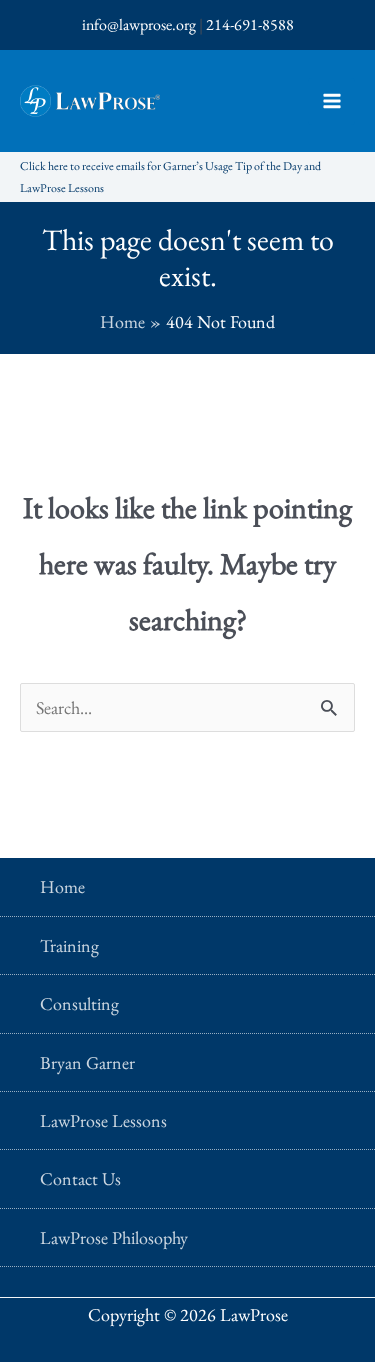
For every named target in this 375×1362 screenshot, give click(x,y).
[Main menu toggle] (331, 101)
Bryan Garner (87, 1062)
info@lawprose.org (139, 24)
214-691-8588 (250, 24)
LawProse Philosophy (114, 1237)
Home (62, 886)
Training (69, 945)
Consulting (79, 1003)
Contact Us (80, 1178)
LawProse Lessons (103, 1120)
